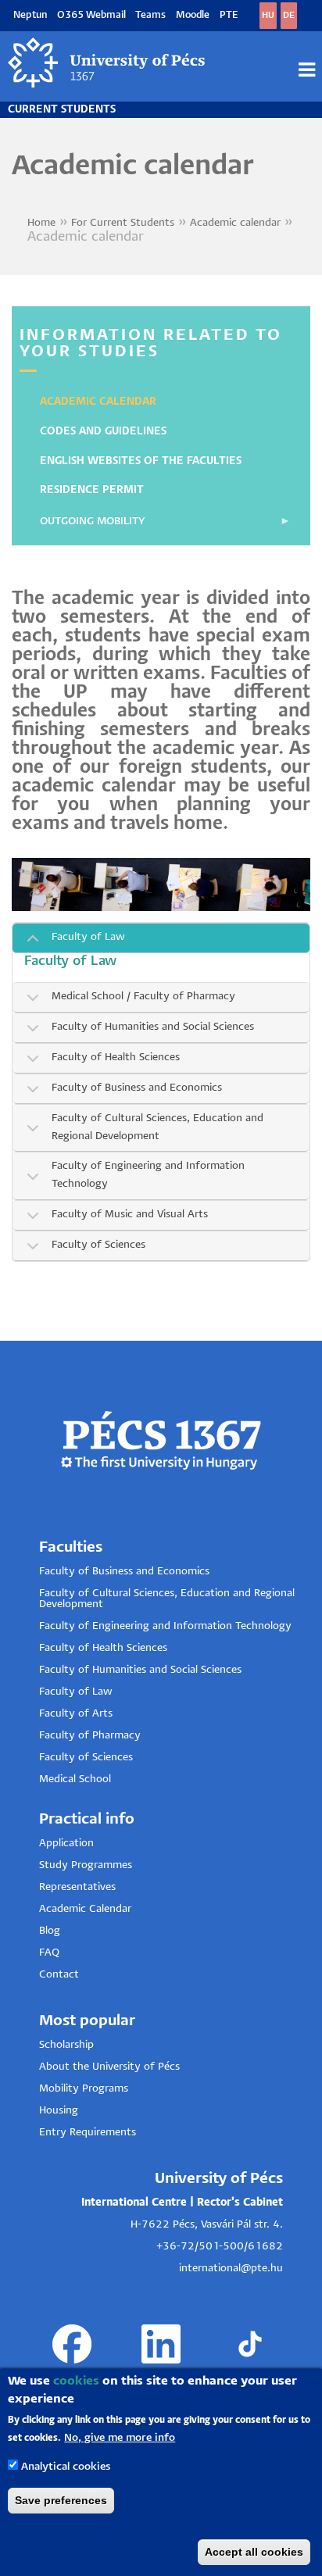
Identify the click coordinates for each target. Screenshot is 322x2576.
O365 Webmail (91, 15)
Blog (50, 1931)
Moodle (193, 15)
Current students (62, 110)
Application (66, 1844)
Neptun (30, 15)
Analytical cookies (66, 2467)
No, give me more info (120, 2438)
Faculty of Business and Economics (137, 1088)
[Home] (107, 63)
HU (268, 15)
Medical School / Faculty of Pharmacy (143, 997)
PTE (229, 15)
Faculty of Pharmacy (90, 1736)
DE (289, 15)
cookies (76, 2381)
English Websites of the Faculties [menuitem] (141, 461)
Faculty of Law (88, 937)
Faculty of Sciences (98, 1245)
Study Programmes (86, 1865)
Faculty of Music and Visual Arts (130, 1215)
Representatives (77, 1887)
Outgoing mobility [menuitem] (84, 527)
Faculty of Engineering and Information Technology (148, 1175)
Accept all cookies (254, 2552)
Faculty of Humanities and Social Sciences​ (153, 1027)
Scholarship (66, 2045)
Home (41, 223)
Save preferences (61, 2500)
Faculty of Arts (76, 1714)
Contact (59, 1975)
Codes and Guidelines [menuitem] (103, 432)
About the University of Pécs (109, 2067)
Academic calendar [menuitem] (98, 402)
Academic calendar (235, 223)
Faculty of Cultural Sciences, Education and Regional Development (157, 1127)
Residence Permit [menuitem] (92, 490)
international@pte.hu (231, 2269)
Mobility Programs (84, 2089)
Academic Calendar (85, 1909)
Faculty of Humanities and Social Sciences (140, 1670)
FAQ (49, 1953)
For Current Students (123, 223)
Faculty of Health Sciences (116, 1058)
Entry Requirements (88, 2133)
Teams (150, 15)
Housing (59, 2111)
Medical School (75, 1779)
